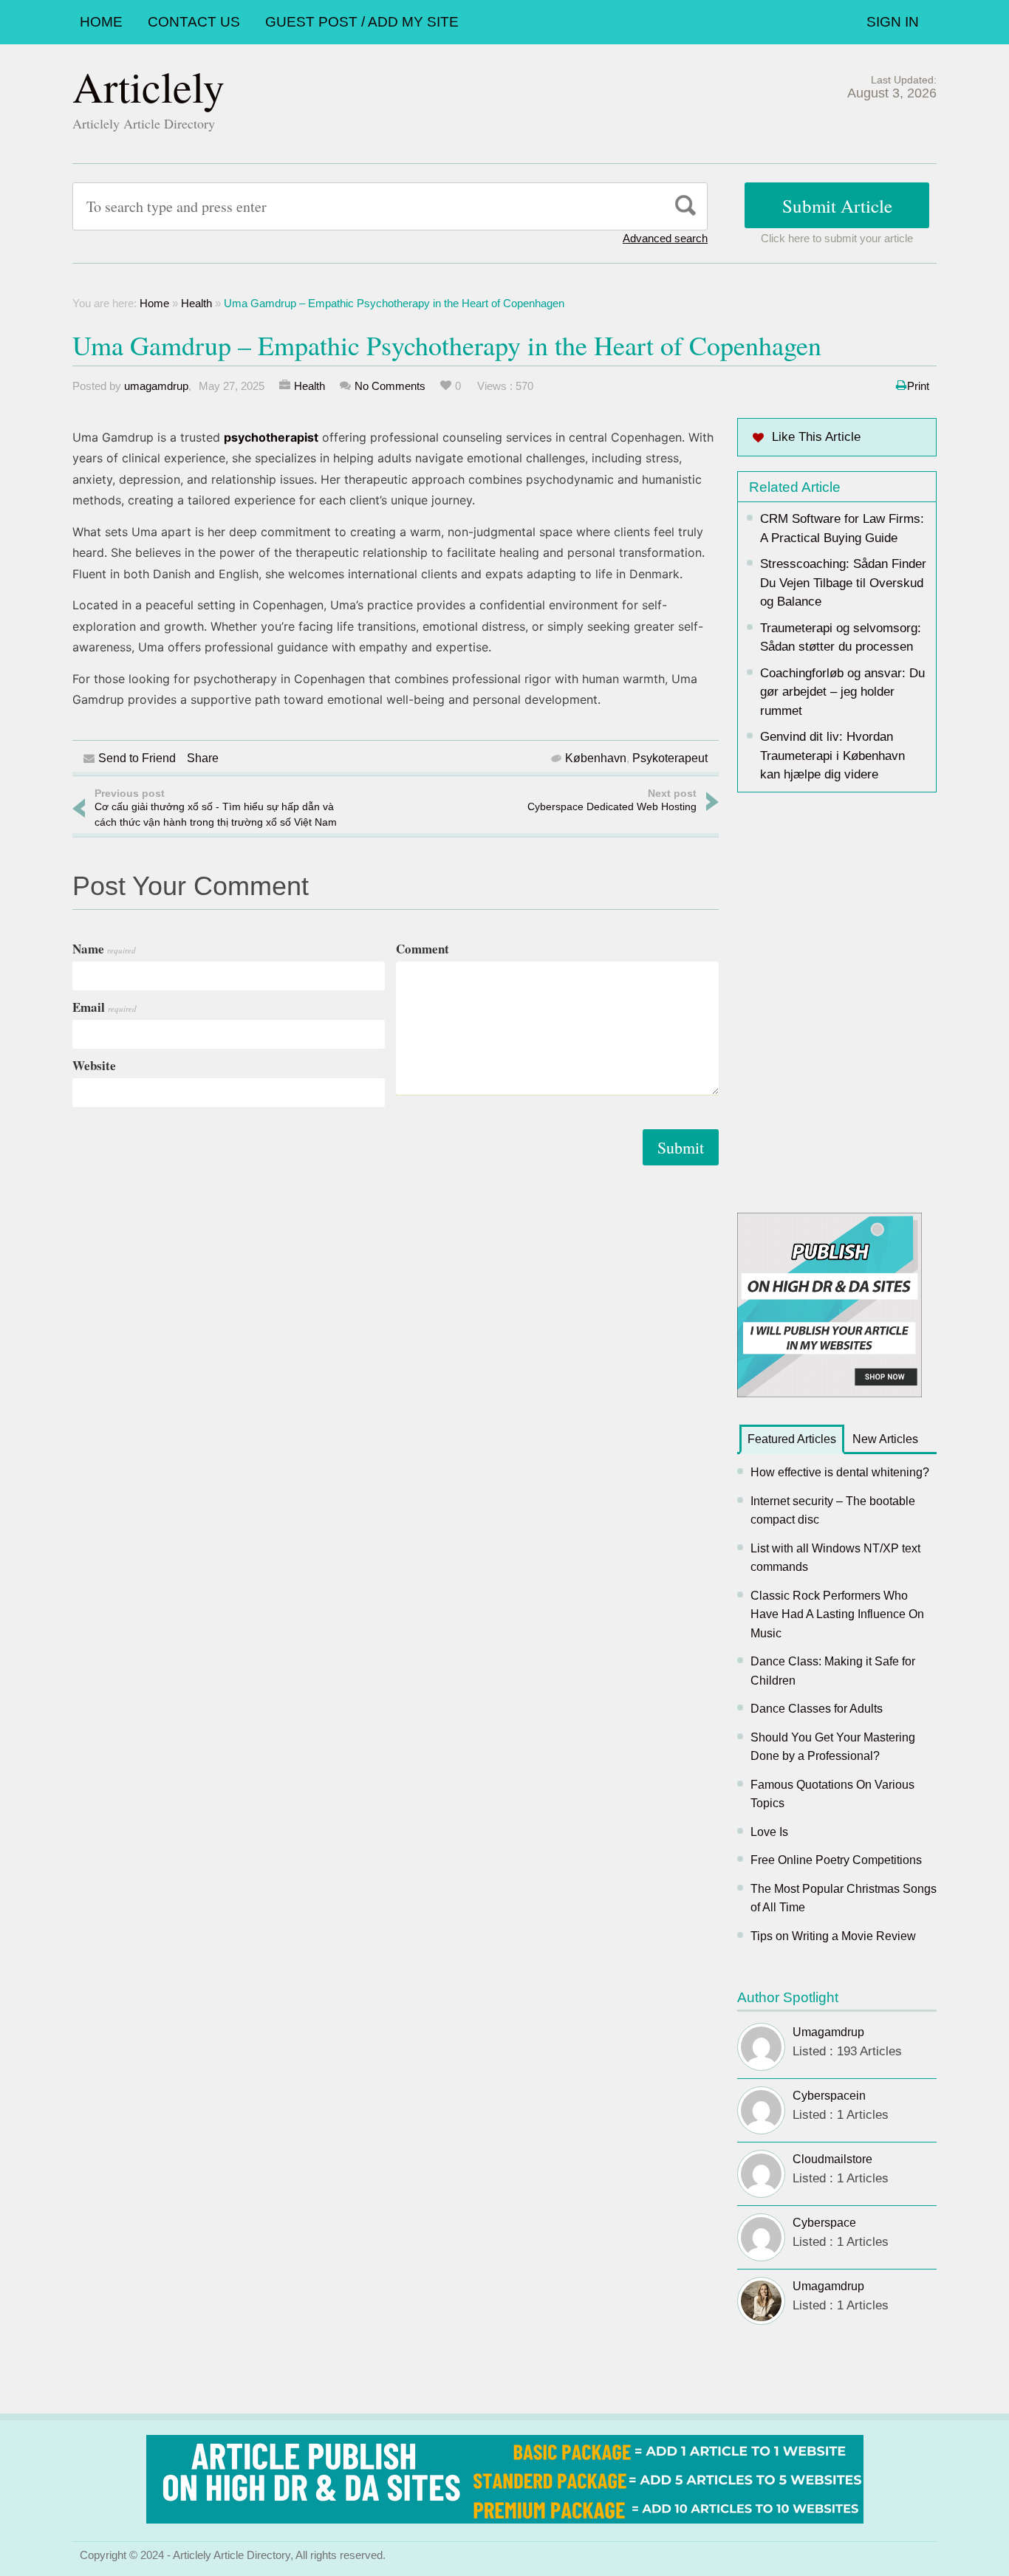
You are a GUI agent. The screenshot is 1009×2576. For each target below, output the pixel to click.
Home (101, 22)
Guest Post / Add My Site (362, 22)
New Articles (885, 1439)
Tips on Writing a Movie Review (833, 1936)
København (596, 758)
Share (203, 758)
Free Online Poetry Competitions (836, 1860)
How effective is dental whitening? (840, 1472)
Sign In (893, 22)
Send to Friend (137, 758)
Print (918, 386)
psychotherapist (271, 437)
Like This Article (816, 437)
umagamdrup (156, 386)
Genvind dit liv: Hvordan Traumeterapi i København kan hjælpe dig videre (832, 756)
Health (196, 303)
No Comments (390, 386)
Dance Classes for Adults (817, 1709)
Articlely (148, 86)
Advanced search (665, 238)
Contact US (194, 22)
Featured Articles (792, 1439)
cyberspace (824, 2223)
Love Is (769, 1832)
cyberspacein (829, 2096)
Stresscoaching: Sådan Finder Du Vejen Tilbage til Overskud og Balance (843, 583)
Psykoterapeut (670, 758)
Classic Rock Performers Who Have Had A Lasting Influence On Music (837, 1614)
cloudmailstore (832, 2159)
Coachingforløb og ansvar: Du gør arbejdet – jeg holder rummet (842, 692)
